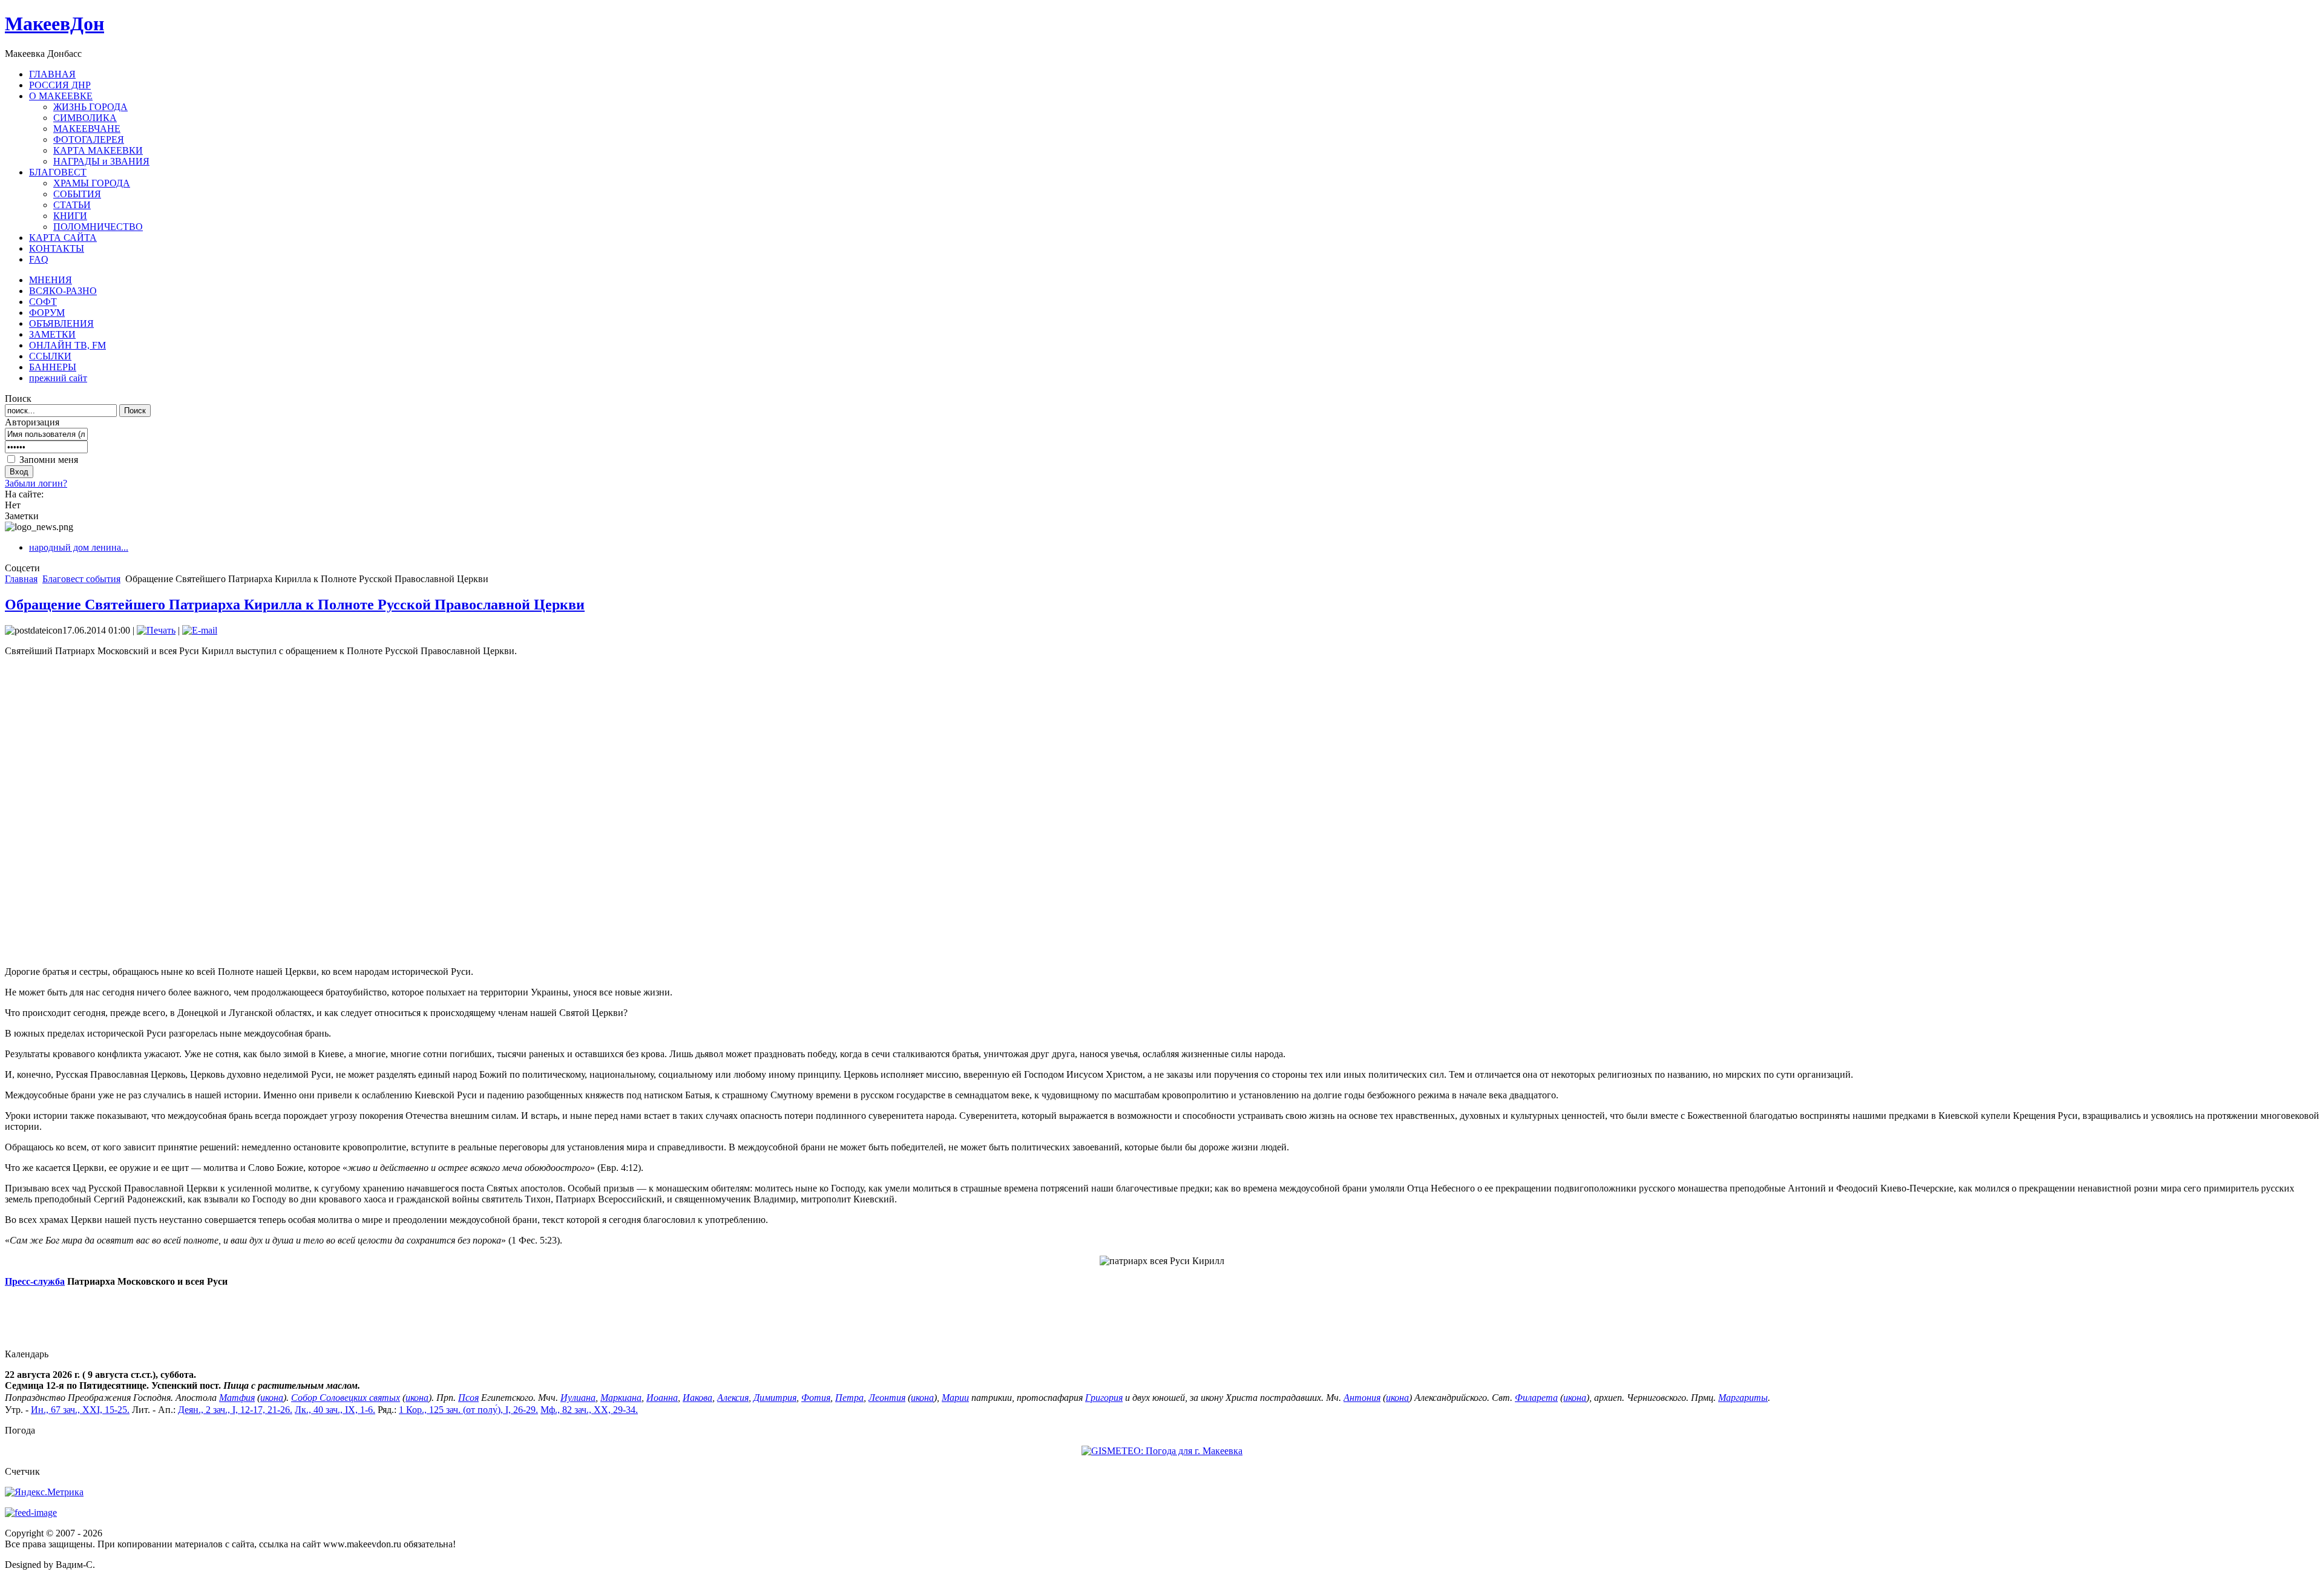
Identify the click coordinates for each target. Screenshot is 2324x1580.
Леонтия (887, 1398)
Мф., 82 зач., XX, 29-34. (589, 1410)
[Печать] (156, 630)
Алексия (733, 1398)
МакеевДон (54, 24)
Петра (849, 1398)
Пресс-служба (35, 1281)
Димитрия (775, 1398)
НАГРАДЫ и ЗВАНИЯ (101, 161)
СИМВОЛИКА (85, 118)
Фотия (816, 1398)
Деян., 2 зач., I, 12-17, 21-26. (235, 1410)
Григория (1104, 1398)
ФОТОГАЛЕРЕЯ (89, 139)
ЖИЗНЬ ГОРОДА (90, 107)
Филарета (1536, 1398)
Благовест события (81, 579)
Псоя (468, 1398)
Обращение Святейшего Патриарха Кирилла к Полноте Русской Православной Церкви (295, 605)
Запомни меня (49, 460)
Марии (955, 1398)
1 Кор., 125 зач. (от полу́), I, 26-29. (468, 1410)
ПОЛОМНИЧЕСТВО (98, 227)
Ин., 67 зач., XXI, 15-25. (80, 1410)
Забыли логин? (36, 483)
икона (272, 1398)
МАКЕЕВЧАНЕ (87, 129)
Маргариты (1743, 1398)
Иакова (698, 1398)
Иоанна (662, 1398)
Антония (1362, 1398)
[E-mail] (200, 630)
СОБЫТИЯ (77, 194)
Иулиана (578, 1398)
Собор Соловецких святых (346, 1398)
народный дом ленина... (79, 547)
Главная (21, 579)
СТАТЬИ (72, 205)
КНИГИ (70, 216)
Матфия (237, 1398)
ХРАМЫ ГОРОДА (92, 183)
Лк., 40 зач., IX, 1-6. (335, 1410)
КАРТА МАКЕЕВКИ (98, 150)
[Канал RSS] (31, 1513)
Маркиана (621, 1398)
